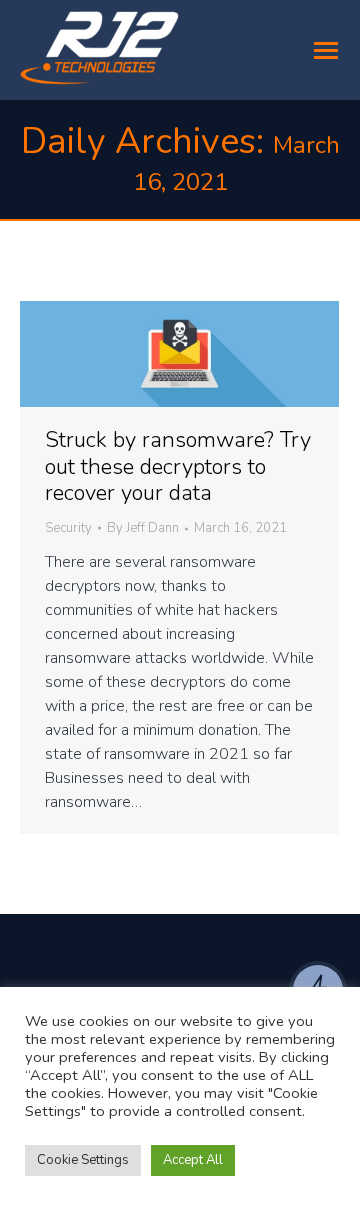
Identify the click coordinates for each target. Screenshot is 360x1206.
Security (68, 528)
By (143, 529)
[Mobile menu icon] (326, 50)
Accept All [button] (193, 1160)
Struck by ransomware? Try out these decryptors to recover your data (178, 466)
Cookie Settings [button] (83, 1160)
